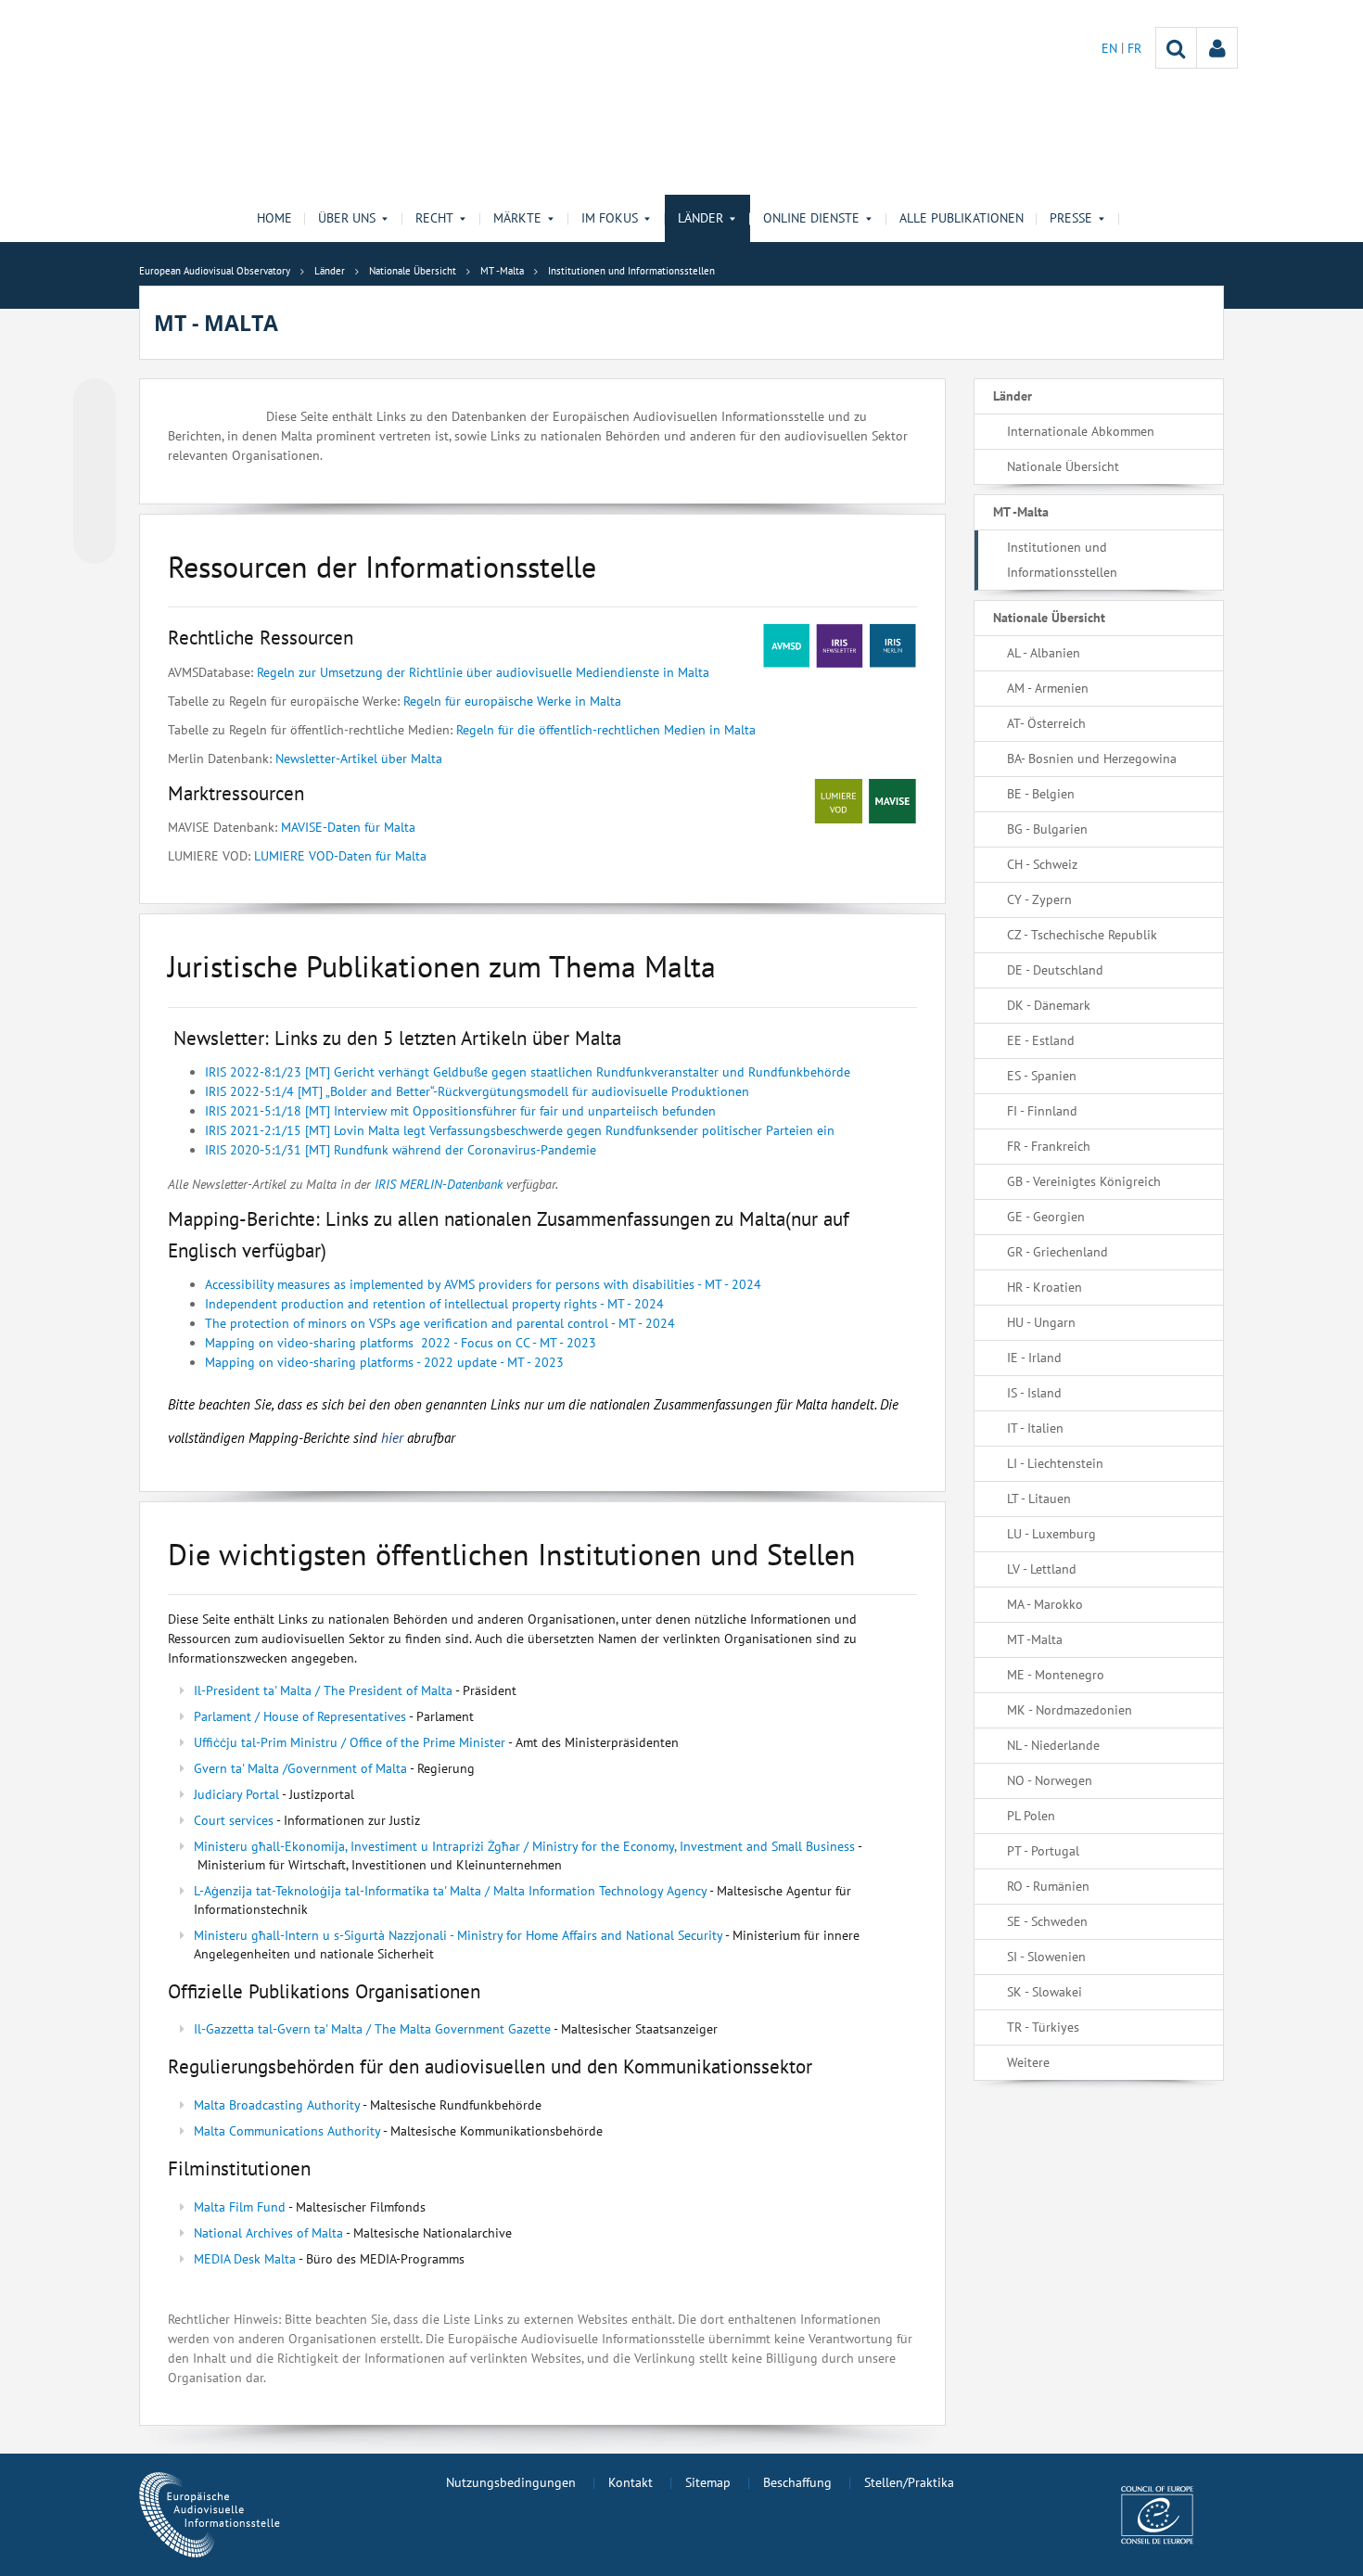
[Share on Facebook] (95, 472)
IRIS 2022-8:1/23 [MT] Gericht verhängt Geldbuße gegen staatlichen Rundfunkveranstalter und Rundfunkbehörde (528, 1072)
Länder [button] (701, 218)
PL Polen (1031, 1816)
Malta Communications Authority (287, 2131)
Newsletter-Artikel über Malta (359, 759)
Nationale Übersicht (1063, 466)
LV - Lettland (1042, 1569)
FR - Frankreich (1049, 1146)
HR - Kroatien (1045, 1287)
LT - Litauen (1039, 1498)
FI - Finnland (1042, 1111)
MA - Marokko (1045, 1604)
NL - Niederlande (1053, 1745)
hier (394, 1438)
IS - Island (1034, 1393)
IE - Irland (1034, 1358)
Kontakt (631, 2482)
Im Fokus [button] (610, 218)
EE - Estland (1041, 1040)
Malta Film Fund (240, 2207)
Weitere (1028, 2062)
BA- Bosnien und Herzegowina (1092, 759)
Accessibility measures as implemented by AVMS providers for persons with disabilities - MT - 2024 (483, 1284)
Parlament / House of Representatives (300, 1716)
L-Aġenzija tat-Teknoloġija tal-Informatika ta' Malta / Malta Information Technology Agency (450, 1891)
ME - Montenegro (1056, 1675)
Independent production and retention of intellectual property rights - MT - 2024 (434, 1304)
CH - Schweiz (1042, 864)
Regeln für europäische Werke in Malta (512, 701)
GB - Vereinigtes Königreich (1084, 1181)
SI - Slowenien (1046, 1957)
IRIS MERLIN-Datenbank (439, 1184)
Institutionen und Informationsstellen (1062, 560)
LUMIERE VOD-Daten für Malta (340, 856)
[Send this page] (95, 542)
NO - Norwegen (1050, 1780)
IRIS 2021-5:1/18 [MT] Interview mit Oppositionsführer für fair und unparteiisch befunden (460, 1111)
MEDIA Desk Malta (245, 2259)
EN (1111, 48)
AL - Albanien (1044, 653)
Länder (1013, 396)
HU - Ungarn (1041, 1322)
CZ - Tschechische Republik (1082, 935)
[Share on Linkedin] (95, 507)
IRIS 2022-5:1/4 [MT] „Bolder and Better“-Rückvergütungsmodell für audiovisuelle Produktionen (477, 1091)
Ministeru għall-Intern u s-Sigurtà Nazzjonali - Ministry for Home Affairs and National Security (458, 1935)
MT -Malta (1021, 512)
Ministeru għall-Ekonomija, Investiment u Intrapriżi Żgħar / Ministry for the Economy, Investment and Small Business (524, 1846)
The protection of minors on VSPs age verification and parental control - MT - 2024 (440, 1323)
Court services (234, 1820)
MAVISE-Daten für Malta (348, 827)
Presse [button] (1071, 218)
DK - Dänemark (1049, 1005)
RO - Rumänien (1048, 1886)
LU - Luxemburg (1051, 1534)
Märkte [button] (517, 218)
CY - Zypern (1039, 899)
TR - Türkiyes (1043, 2027)
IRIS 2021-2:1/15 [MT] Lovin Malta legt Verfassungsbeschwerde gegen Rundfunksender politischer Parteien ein (520, 1130)
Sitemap (708, 2482)
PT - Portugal (1043, 1851)
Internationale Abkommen (1081, 431)
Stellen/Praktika (909, 2482)
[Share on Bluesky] (95, 402)
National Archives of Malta (268, 2233)
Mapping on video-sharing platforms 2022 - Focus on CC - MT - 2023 (401, 1343)
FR (1134, 48)
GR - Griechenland (1057, 1252)
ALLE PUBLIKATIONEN (962, 218)
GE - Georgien (1046, 1217)
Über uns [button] (347, 218)
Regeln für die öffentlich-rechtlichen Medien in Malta (606, 730)
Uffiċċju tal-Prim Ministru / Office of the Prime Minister (350, 1742)
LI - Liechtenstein (1055, 1463)
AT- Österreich (1046, 723)
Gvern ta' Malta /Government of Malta (300, 1768)
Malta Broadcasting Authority (277, 2105)
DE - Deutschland (1055, 970)
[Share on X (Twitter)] (95, 437)
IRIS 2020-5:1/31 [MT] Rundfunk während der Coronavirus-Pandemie (401, 1150)
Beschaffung (797, 2482)
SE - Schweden (1047, 1921)
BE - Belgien (1041, 794)
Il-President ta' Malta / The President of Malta (323, 1690)
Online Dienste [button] (811, 218)
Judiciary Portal (236, 1794)
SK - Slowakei (1045, 1992)
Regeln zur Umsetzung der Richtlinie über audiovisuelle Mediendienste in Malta (483, 672)
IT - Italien (1035, 1428)
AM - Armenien (1048, 688)
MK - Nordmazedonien (1070, 1710)
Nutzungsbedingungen (511, 2482)
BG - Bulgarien (1047, 829)
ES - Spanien (1042, 1076)
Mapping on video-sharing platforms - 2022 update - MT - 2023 (384, 1362)
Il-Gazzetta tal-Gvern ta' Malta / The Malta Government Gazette (372, 2029)
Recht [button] (434, 218)
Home (274, 218)
